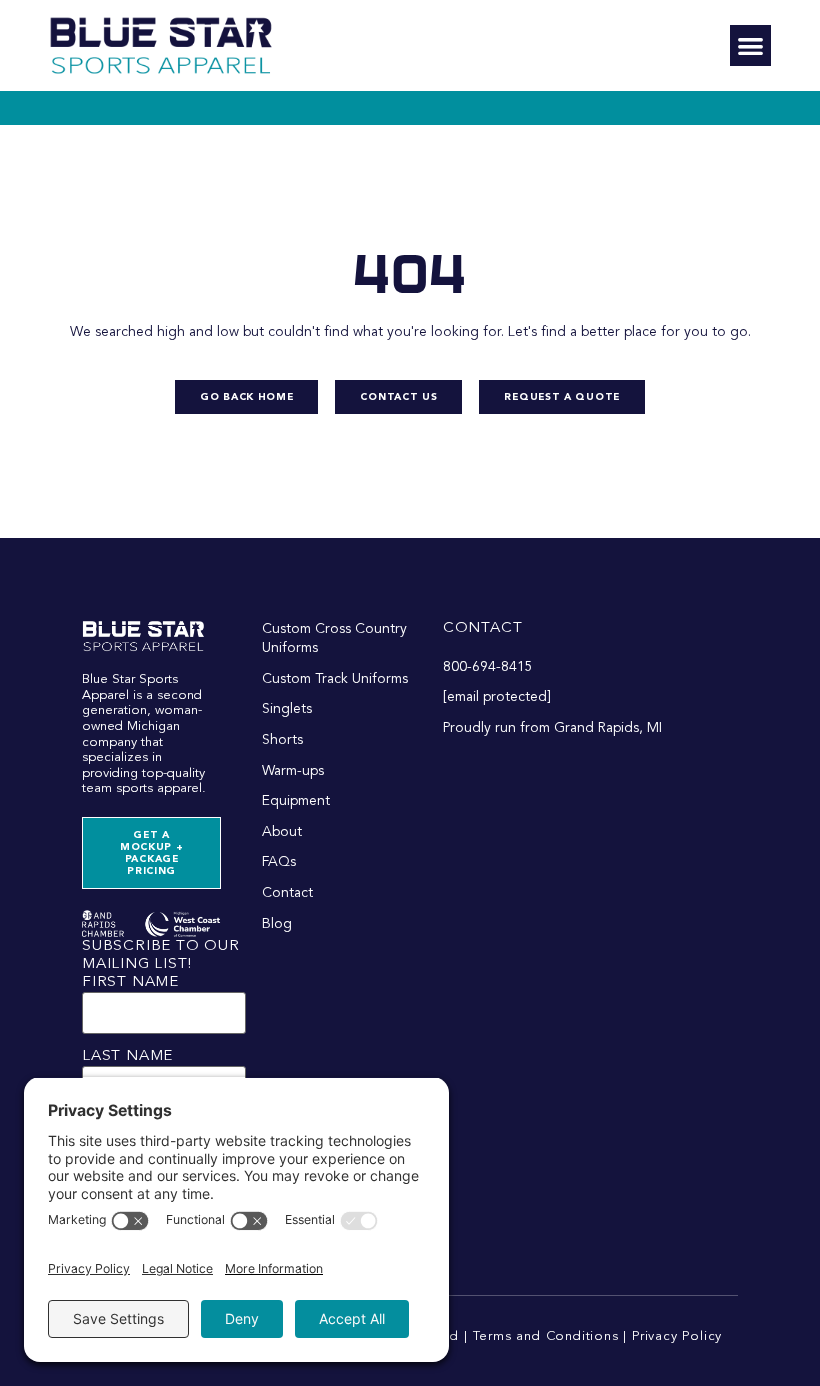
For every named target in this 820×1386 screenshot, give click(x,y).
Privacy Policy (677, 1336)
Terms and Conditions (546, 1336)
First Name (130, 982)
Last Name (127, 1056)
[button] (750, 45)
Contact (483, 628)
